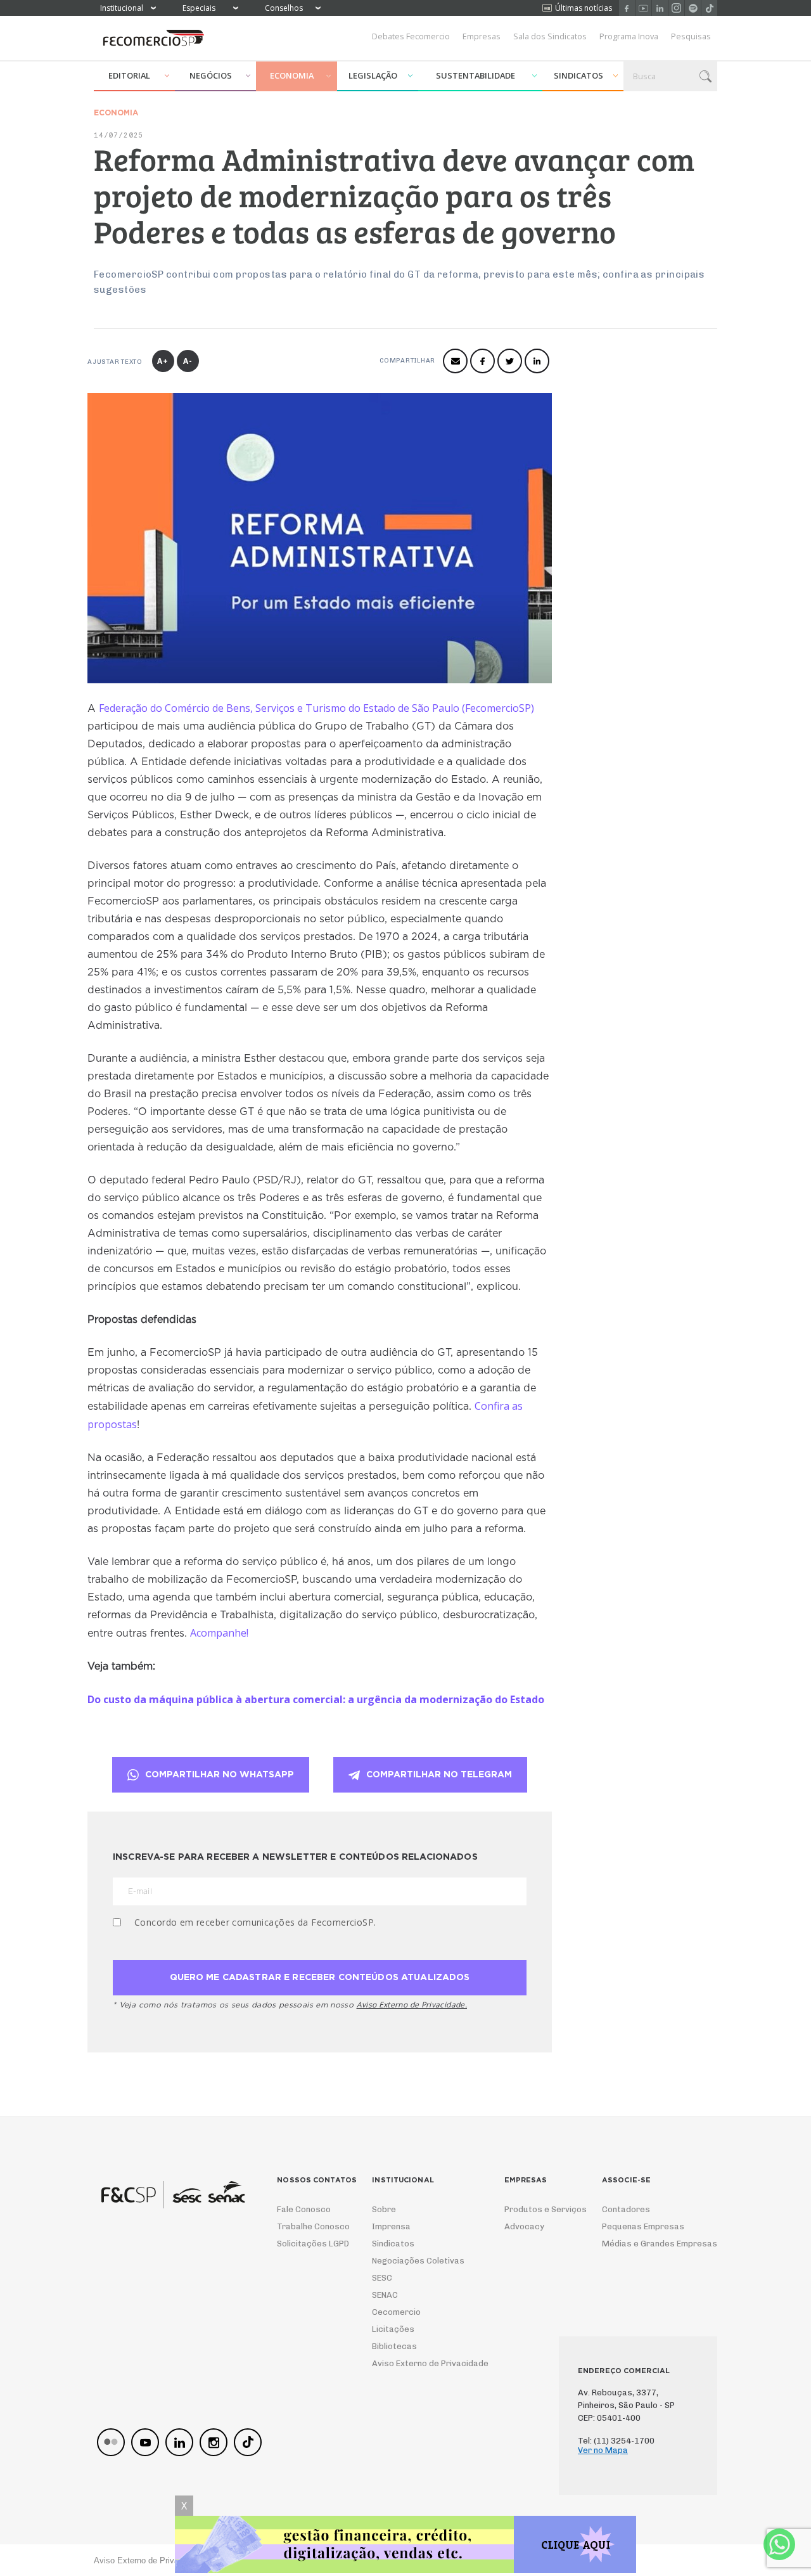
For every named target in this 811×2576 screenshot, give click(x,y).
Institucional (122, 8)
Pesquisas (691, 36)
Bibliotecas (394, 2346)
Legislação (373, 75)
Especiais (199, 8)
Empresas (482, 36)
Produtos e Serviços (537, 2209)
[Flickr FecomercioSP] (111, 2442)
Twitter (510, 361)
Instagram (676, 8)
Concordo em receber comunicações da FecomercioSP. (255, 1922)
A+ (163, 361)
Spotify (693, 8)
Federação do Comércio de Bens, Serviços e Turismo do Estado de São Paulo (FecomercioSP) (316, 708)
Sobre (384, 2209)
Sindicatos (578, 75)
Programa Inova (629, 36)
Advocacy (524, 2226)
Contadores (626, 2209)
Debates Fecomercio (411, 36)
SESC (382, 2278)
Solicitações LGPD (309, 2244)
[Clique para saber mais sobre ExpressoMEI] (405, 2546)
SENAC (385, 2295)
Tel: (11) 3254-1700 (616, 2441)
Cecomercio (396, 2312)
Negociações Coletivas (418, 2261)
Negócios (211, 75)
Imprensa (391, 2226)
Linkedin (660, 8)
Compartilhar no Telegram (439, 1775)
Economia (292, 75)
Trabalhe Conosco (309, 2226)
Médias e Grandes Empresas (648, 2244)
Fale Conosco (304, 2209)
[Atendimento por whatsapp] (779, 2544)
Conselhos (284, 8)
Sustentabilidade (476, 75)
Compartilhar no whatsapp (220, 1775)
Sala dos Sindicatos (550, 36)
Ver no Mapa (603, 2450)
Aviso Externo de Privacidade (418, 2363)
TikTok (709, 8)
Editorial (129, 75)
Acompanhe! (219, 1633)
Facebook (627, 8)
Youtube (643, 8)
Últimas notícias (584, 8)
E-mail (455, 361)
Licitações (393, 2329)
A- (188, 361)
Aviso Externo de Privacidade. (412, 2005)
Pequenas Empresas (643, 2226)
